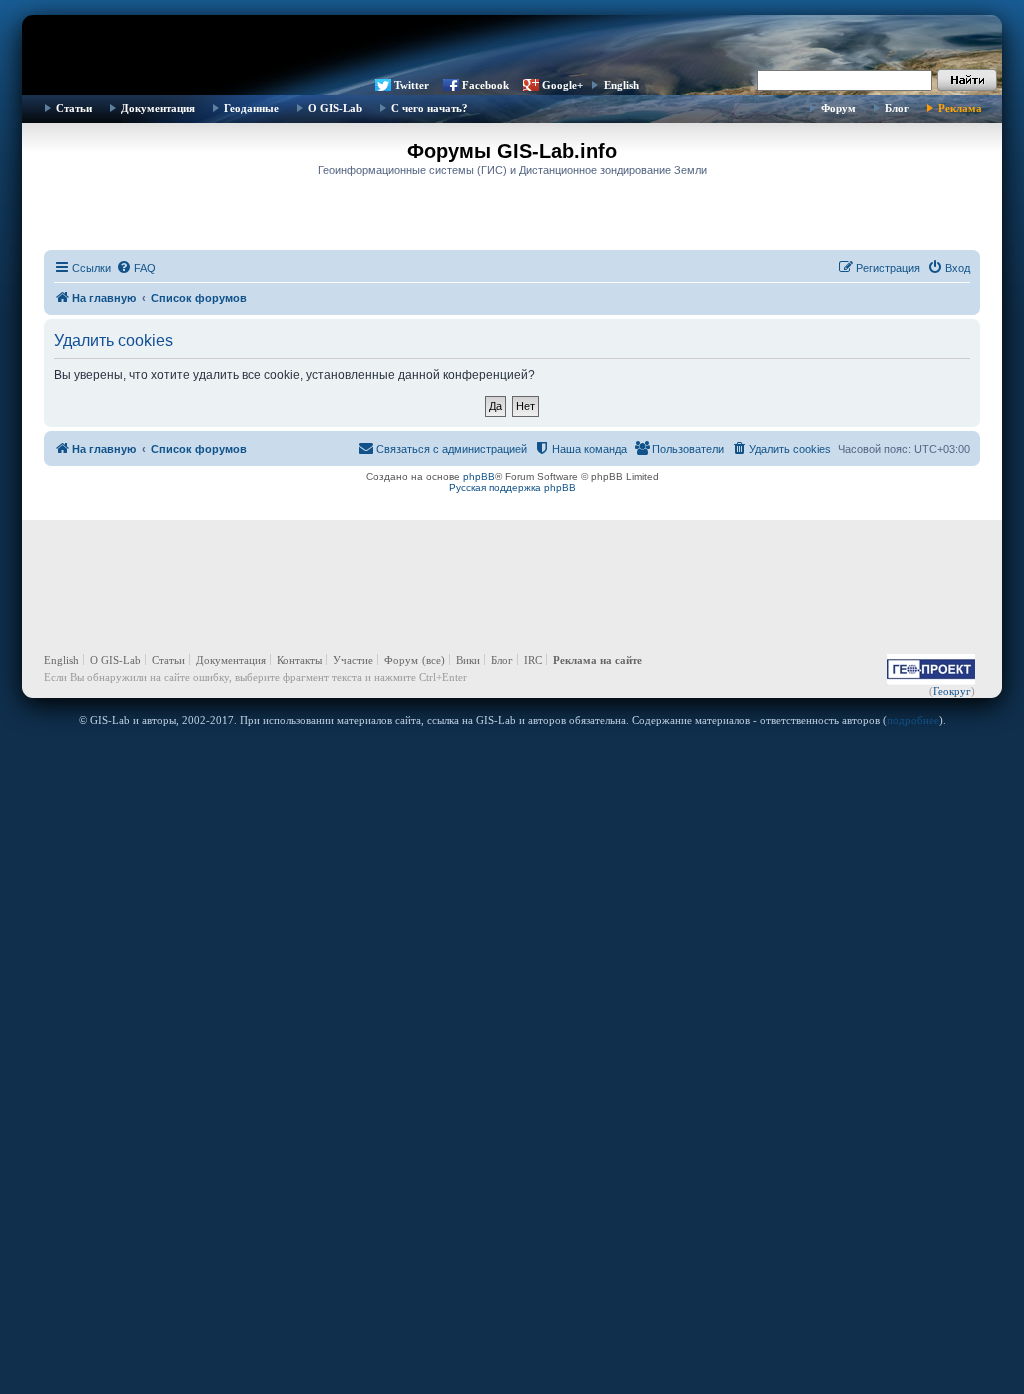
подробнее (913, 720)
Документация (158, 108)
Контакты (299, 660)
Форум (838, 108)
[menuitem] (136, 268)
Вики (468, 660)
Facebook (485, 85)
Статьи (74, 108)
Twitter (411, 85)
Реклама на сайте (597, 660)
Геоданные (251, 108)
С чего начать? (429, 108)
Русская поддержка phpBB (512, 487)
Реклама (960, 108)
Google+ (562, 85)
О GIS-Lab (335, 108)
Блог (897, 108)
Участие (353, 660)
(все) (433, 660)
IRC (533, 660)
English (621, 85)
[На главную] (512, 45)
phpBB (479, 476)
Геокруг (952, 691)
